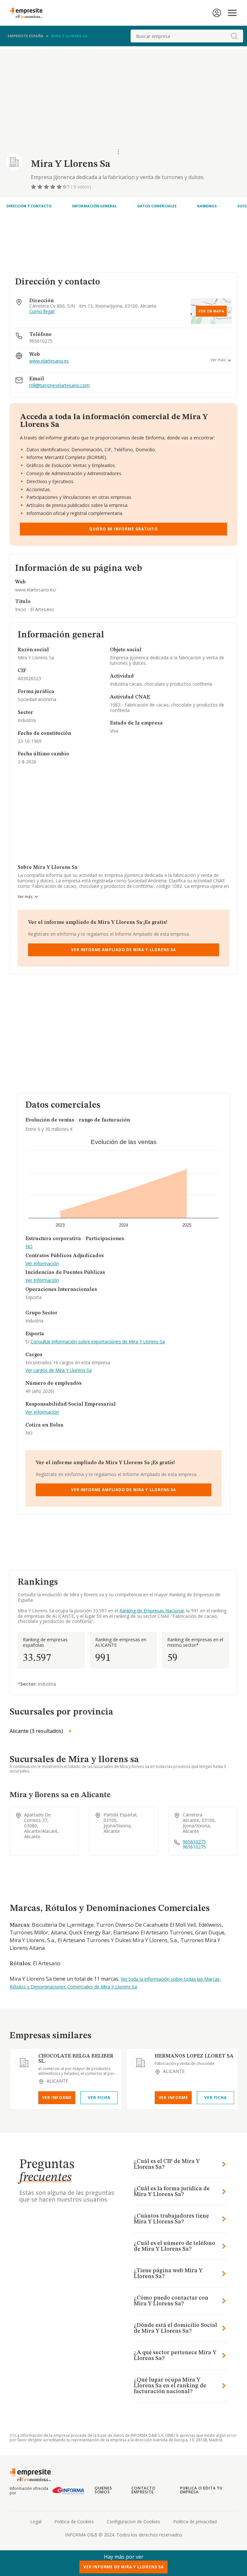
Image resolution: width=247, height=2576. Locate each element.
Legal (36, 2522)
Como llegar (42, 312)
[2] (41, 187)
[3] (47, 187)
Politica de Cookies (74, 2522)
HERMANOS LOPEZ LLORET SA (194, 2056)
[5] (60, 187)
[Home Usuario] (217, 13)
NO (29, 1247)
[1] (34, 187)
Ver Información (42, 1264)
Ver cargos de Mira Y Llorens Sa (59, 1370)
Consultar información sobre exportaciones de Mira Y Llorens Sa (98, 1342)
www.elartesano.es (49, 361)
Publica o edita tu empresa (201, 2490)
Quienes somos (104, 2490)
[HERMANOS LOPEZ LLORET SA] (141, 2063)
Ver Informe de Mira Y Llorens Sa (123, 2567)
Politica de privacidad (195, 2522)
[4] (53, 187)
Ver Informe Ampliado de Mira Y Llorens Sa (123, 950)
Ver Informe (57, 2098)
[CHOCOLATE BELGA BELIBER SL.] (24, 2063)
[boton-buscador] (234, 36)
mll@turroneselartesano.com (59, 386)
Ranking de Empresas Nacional (151, 1611)
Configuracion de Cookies (133, 2522)
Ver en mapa (211, 311)
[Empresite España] (29, 13)
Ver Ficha (99, 2098)
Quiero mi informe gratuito (123, 529)
